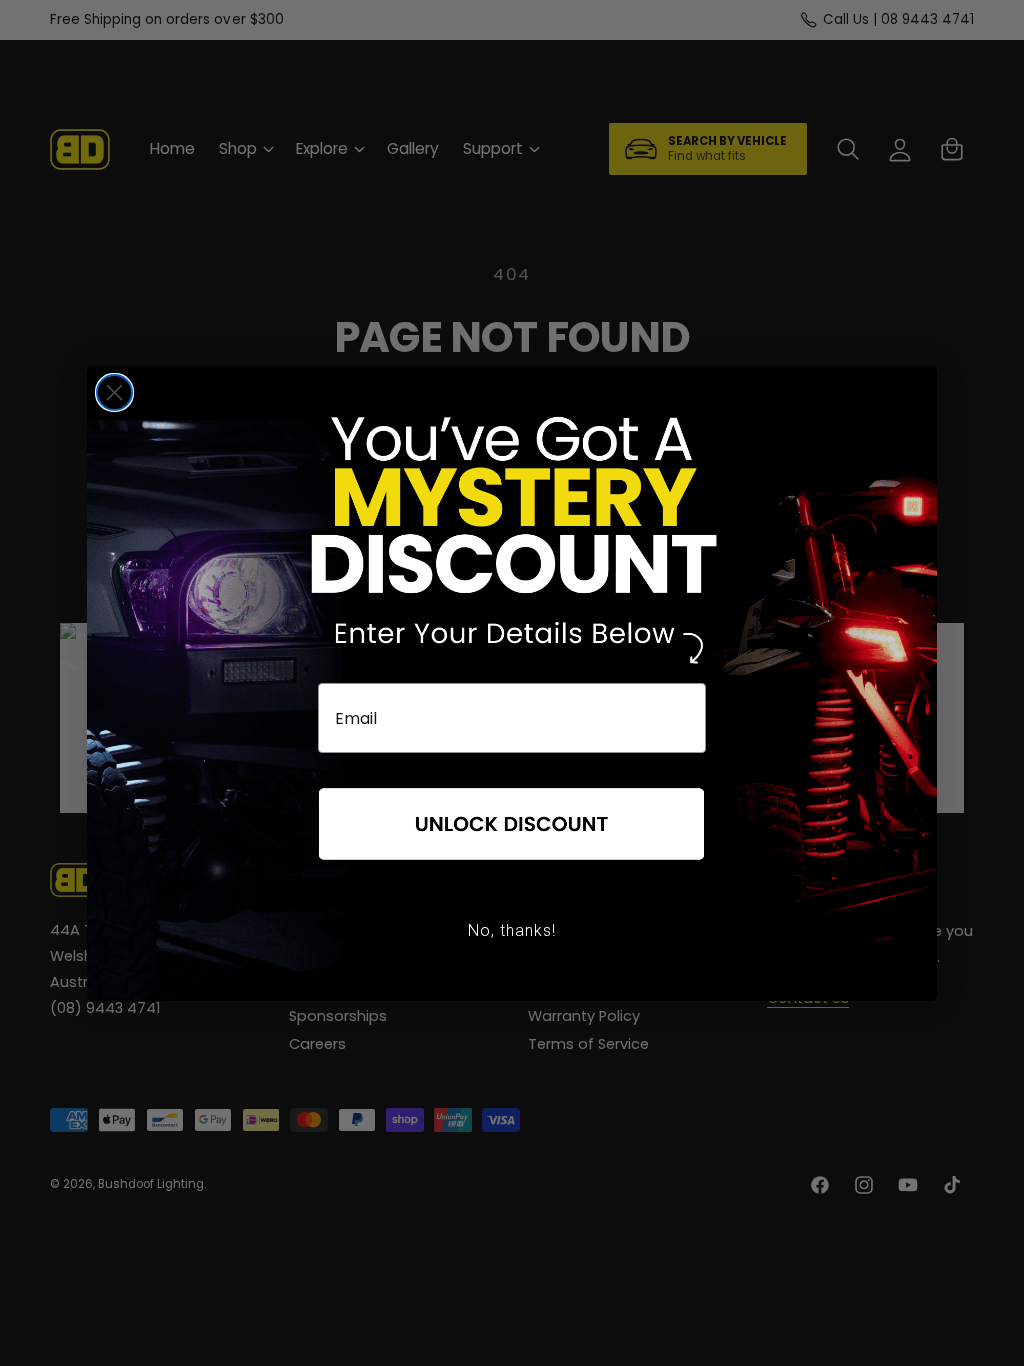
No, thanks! (512, 930)
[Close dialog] (114, 392)
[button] (512, 825)
